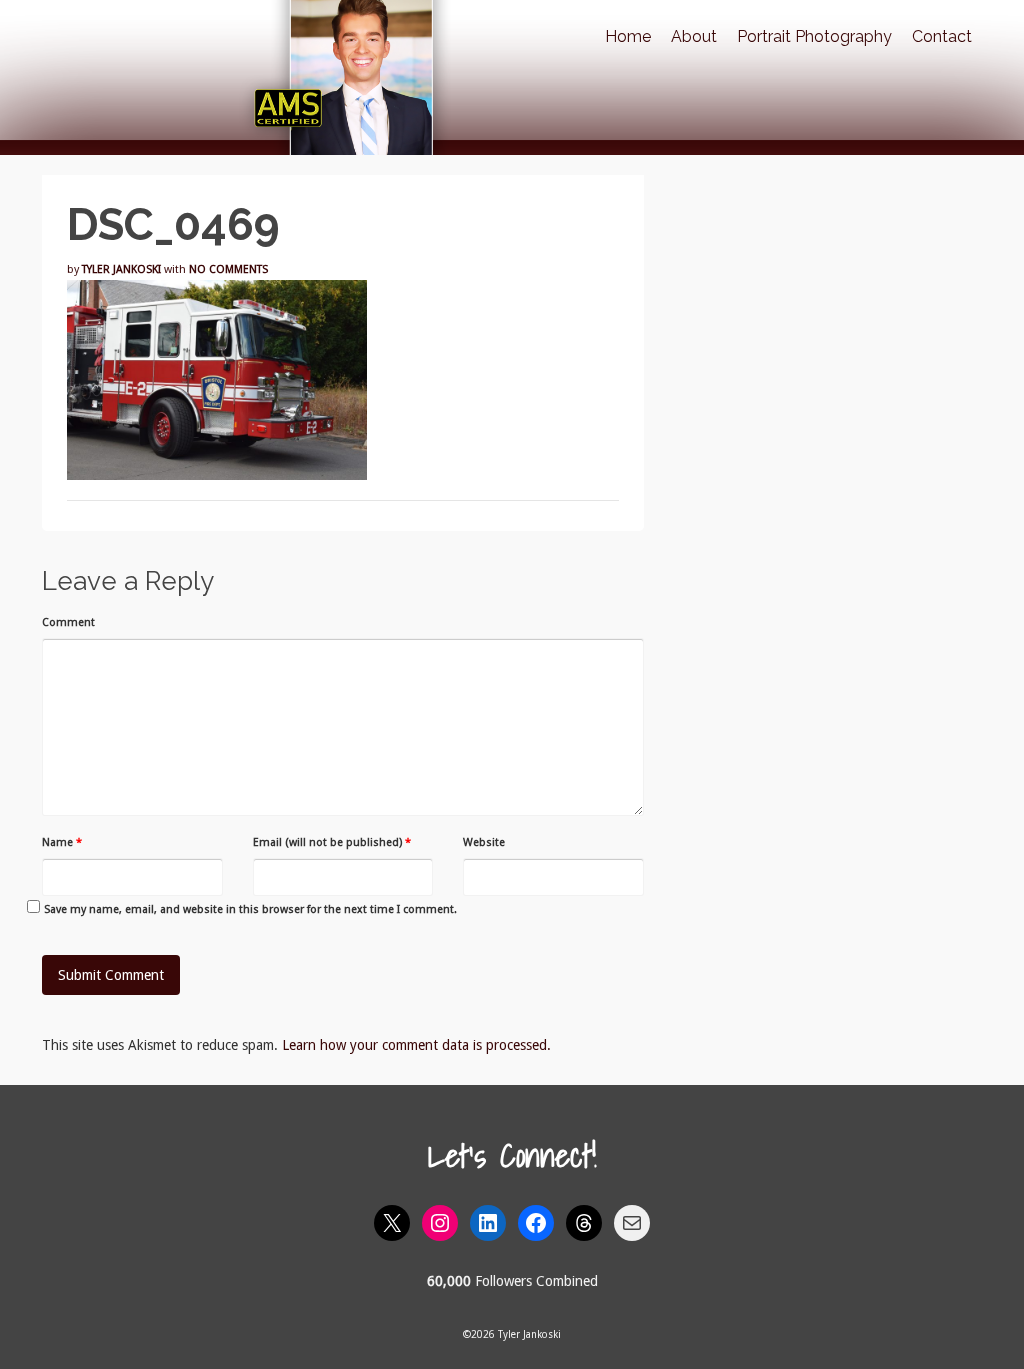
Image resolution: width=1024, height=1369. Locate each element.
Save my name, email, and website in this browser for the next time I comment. (250, 909)
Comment (68, 622)
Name (62, 842)
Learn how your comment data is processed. (416, 1045)
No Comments (228, 269)
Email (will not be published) (332, 842)
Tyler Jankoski (121, 269)
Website (484, 842)
